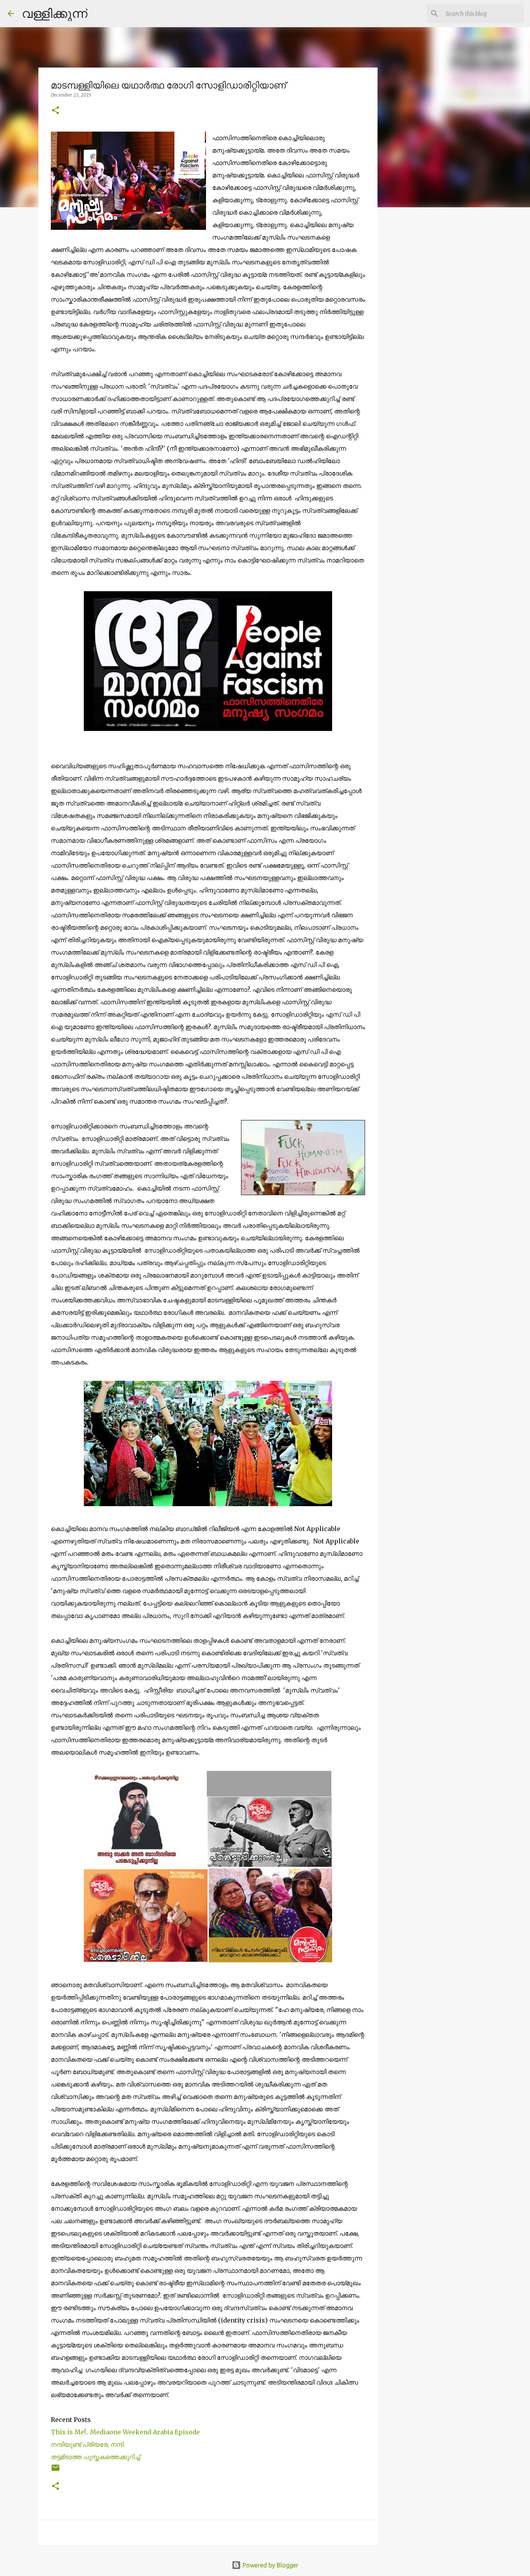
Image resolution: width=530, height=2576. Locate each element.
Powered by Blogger (270, 2565)
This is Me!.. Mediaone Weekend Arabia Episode (125, 2432)
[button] (55, 111)
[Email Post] (55, 2471)
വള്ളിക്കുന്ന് (55, 13)
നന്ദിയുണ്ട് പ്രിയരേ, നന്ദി (87, 2444)
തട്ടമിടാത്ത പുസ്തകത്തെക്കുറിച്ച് (96, 2457)
